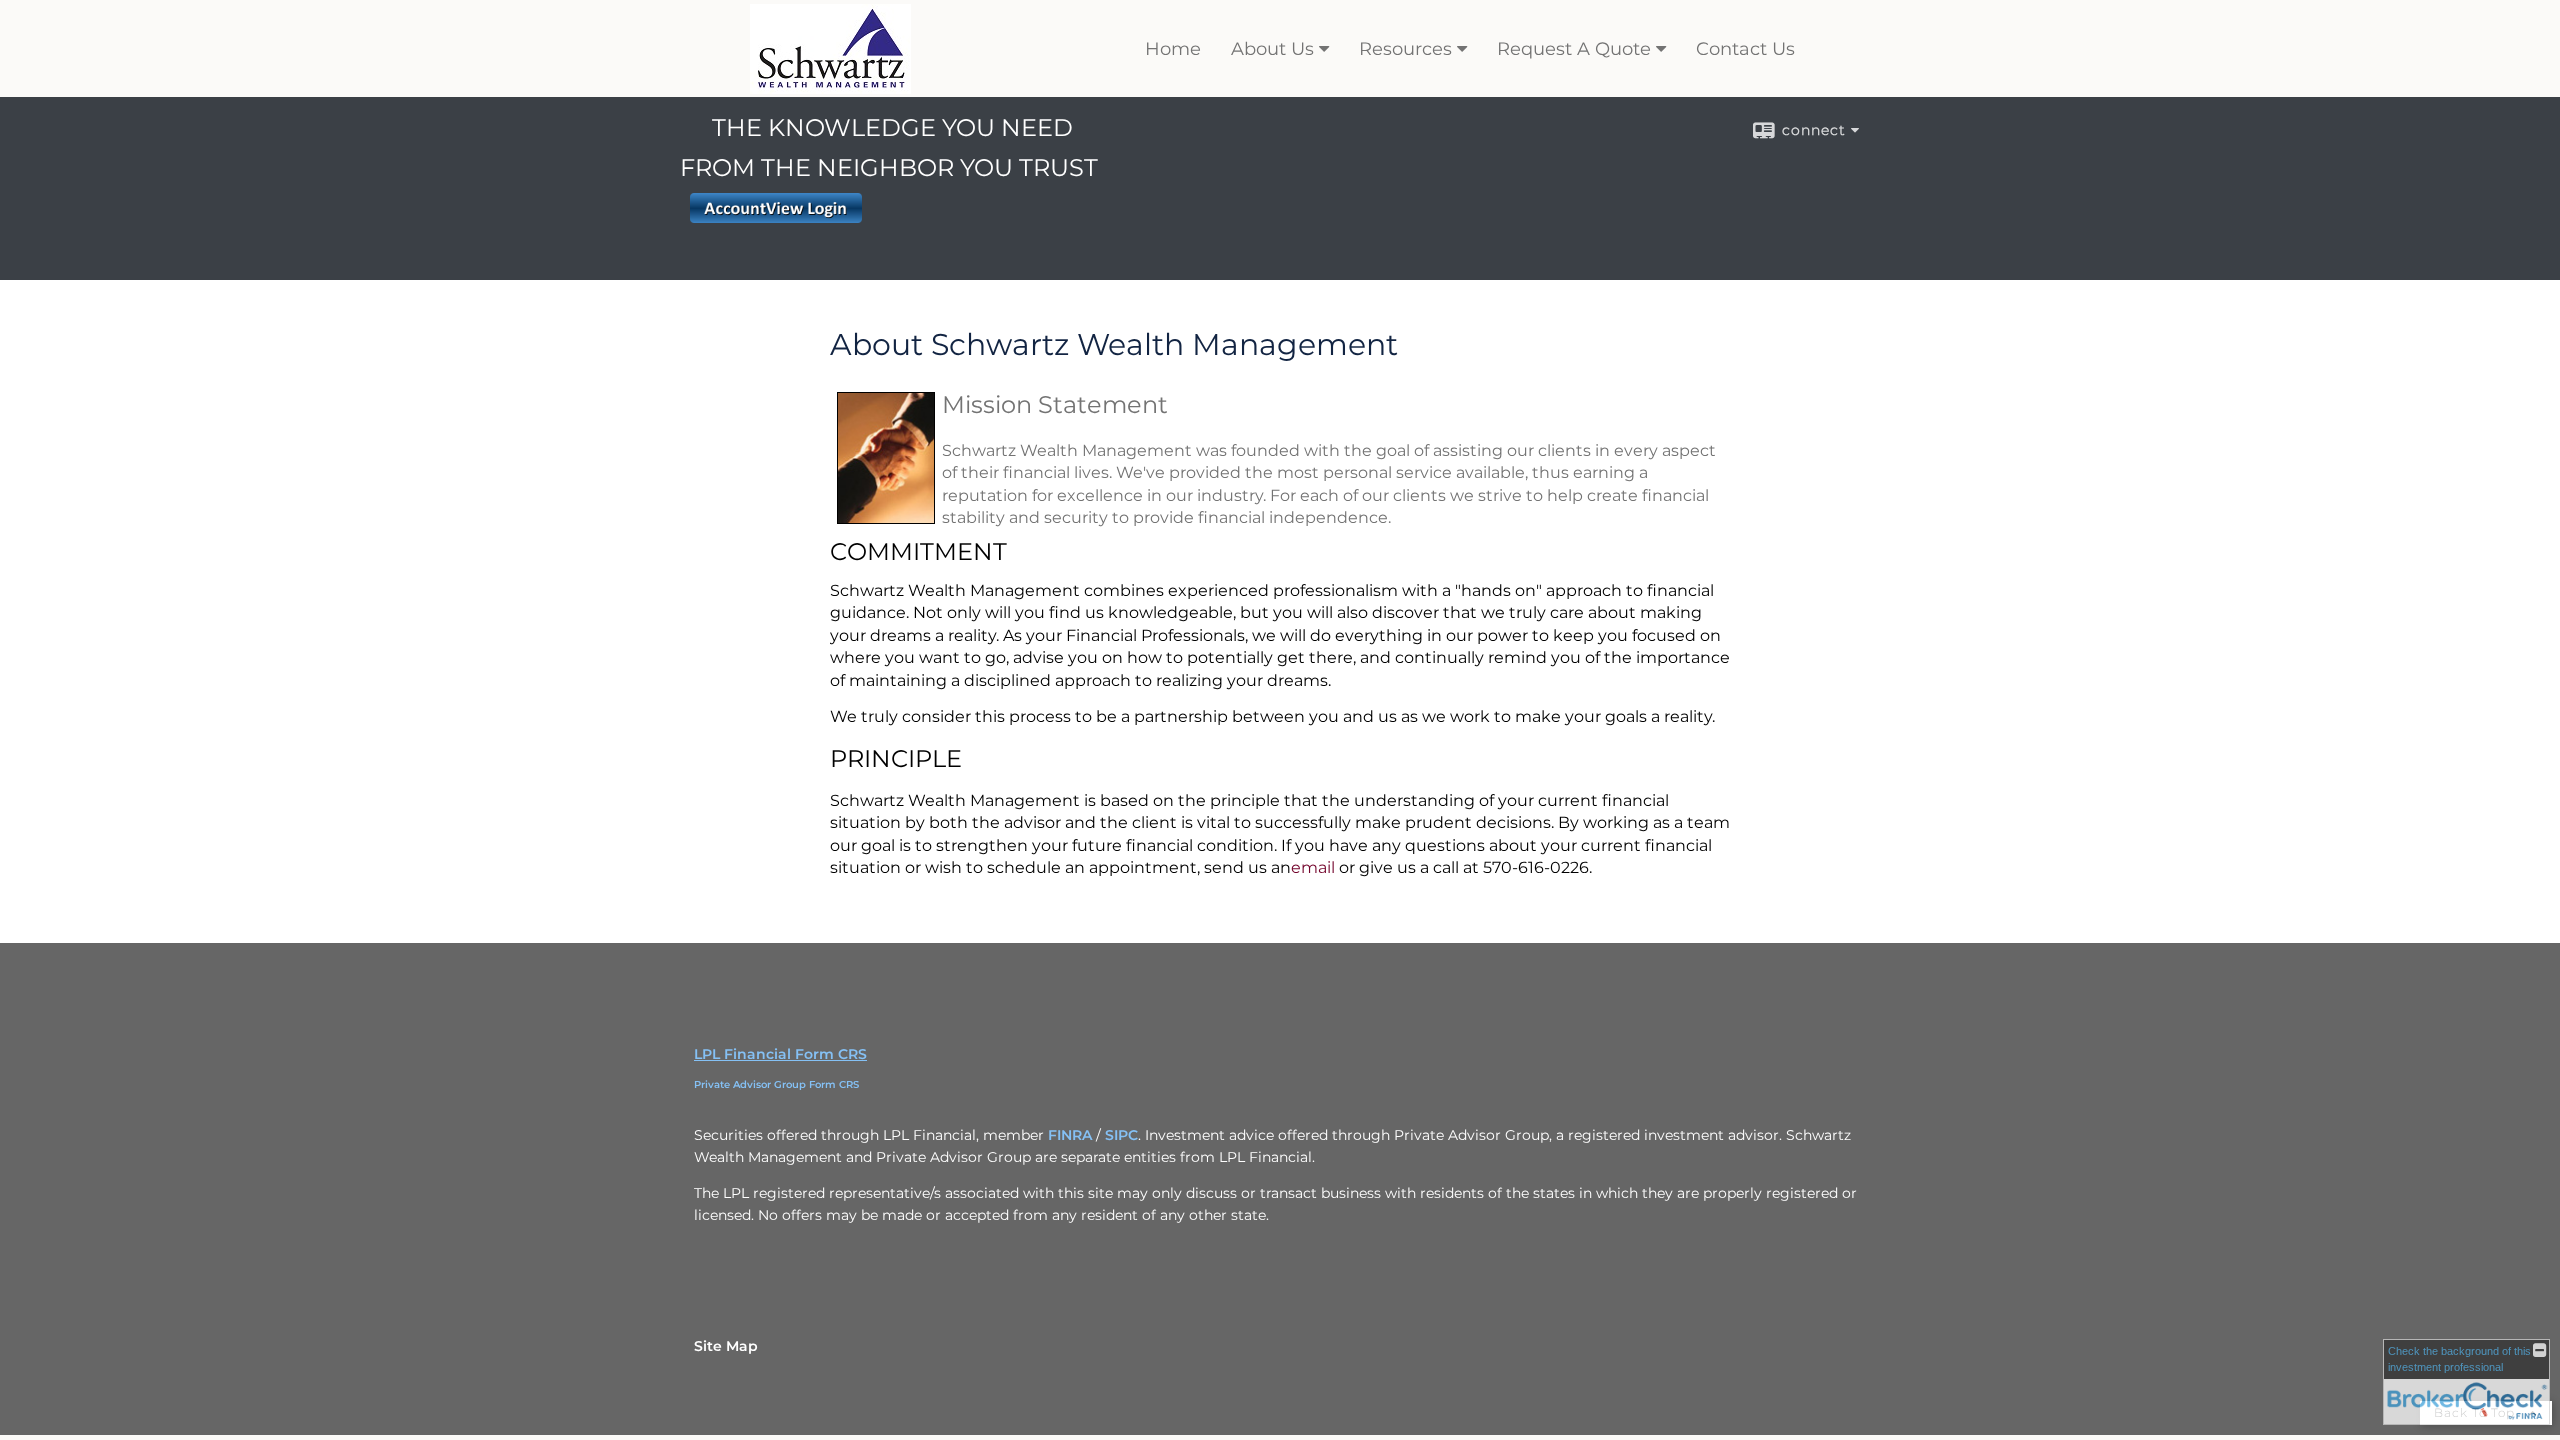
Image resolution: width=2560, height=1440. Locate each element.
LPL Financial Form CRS (780, 1054)
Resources (1405, 49)
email (1313, 867)
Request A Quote (1574, 49)
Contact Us (1745, 49)
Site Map (726, 1346)
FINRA (1070, 1135)
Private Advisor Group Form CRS (776, 1084)
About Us (1272, 49)
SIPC (1121, 1135)
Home (1173, 49)
